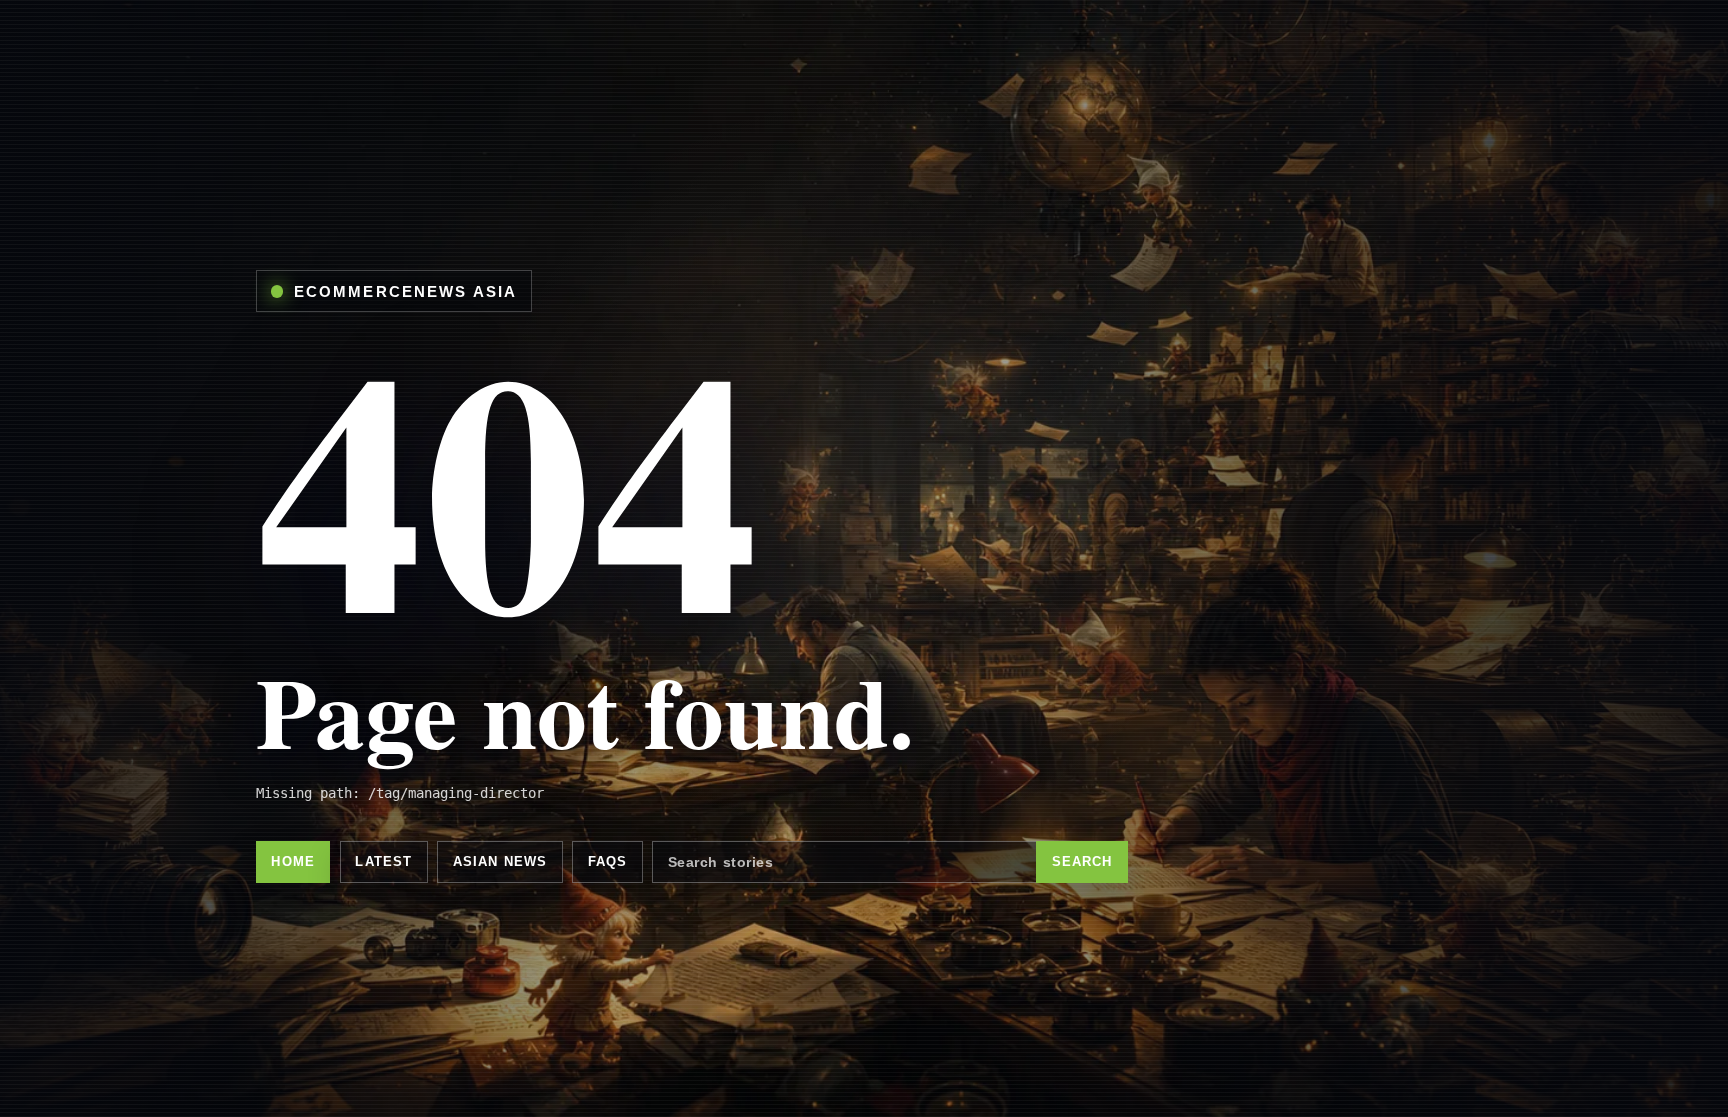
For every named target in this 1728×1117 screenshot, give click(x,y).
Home (293, 861)
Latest (383, 861)
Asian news (500, 861)
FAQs (608, 861)
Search (1082, 861)
